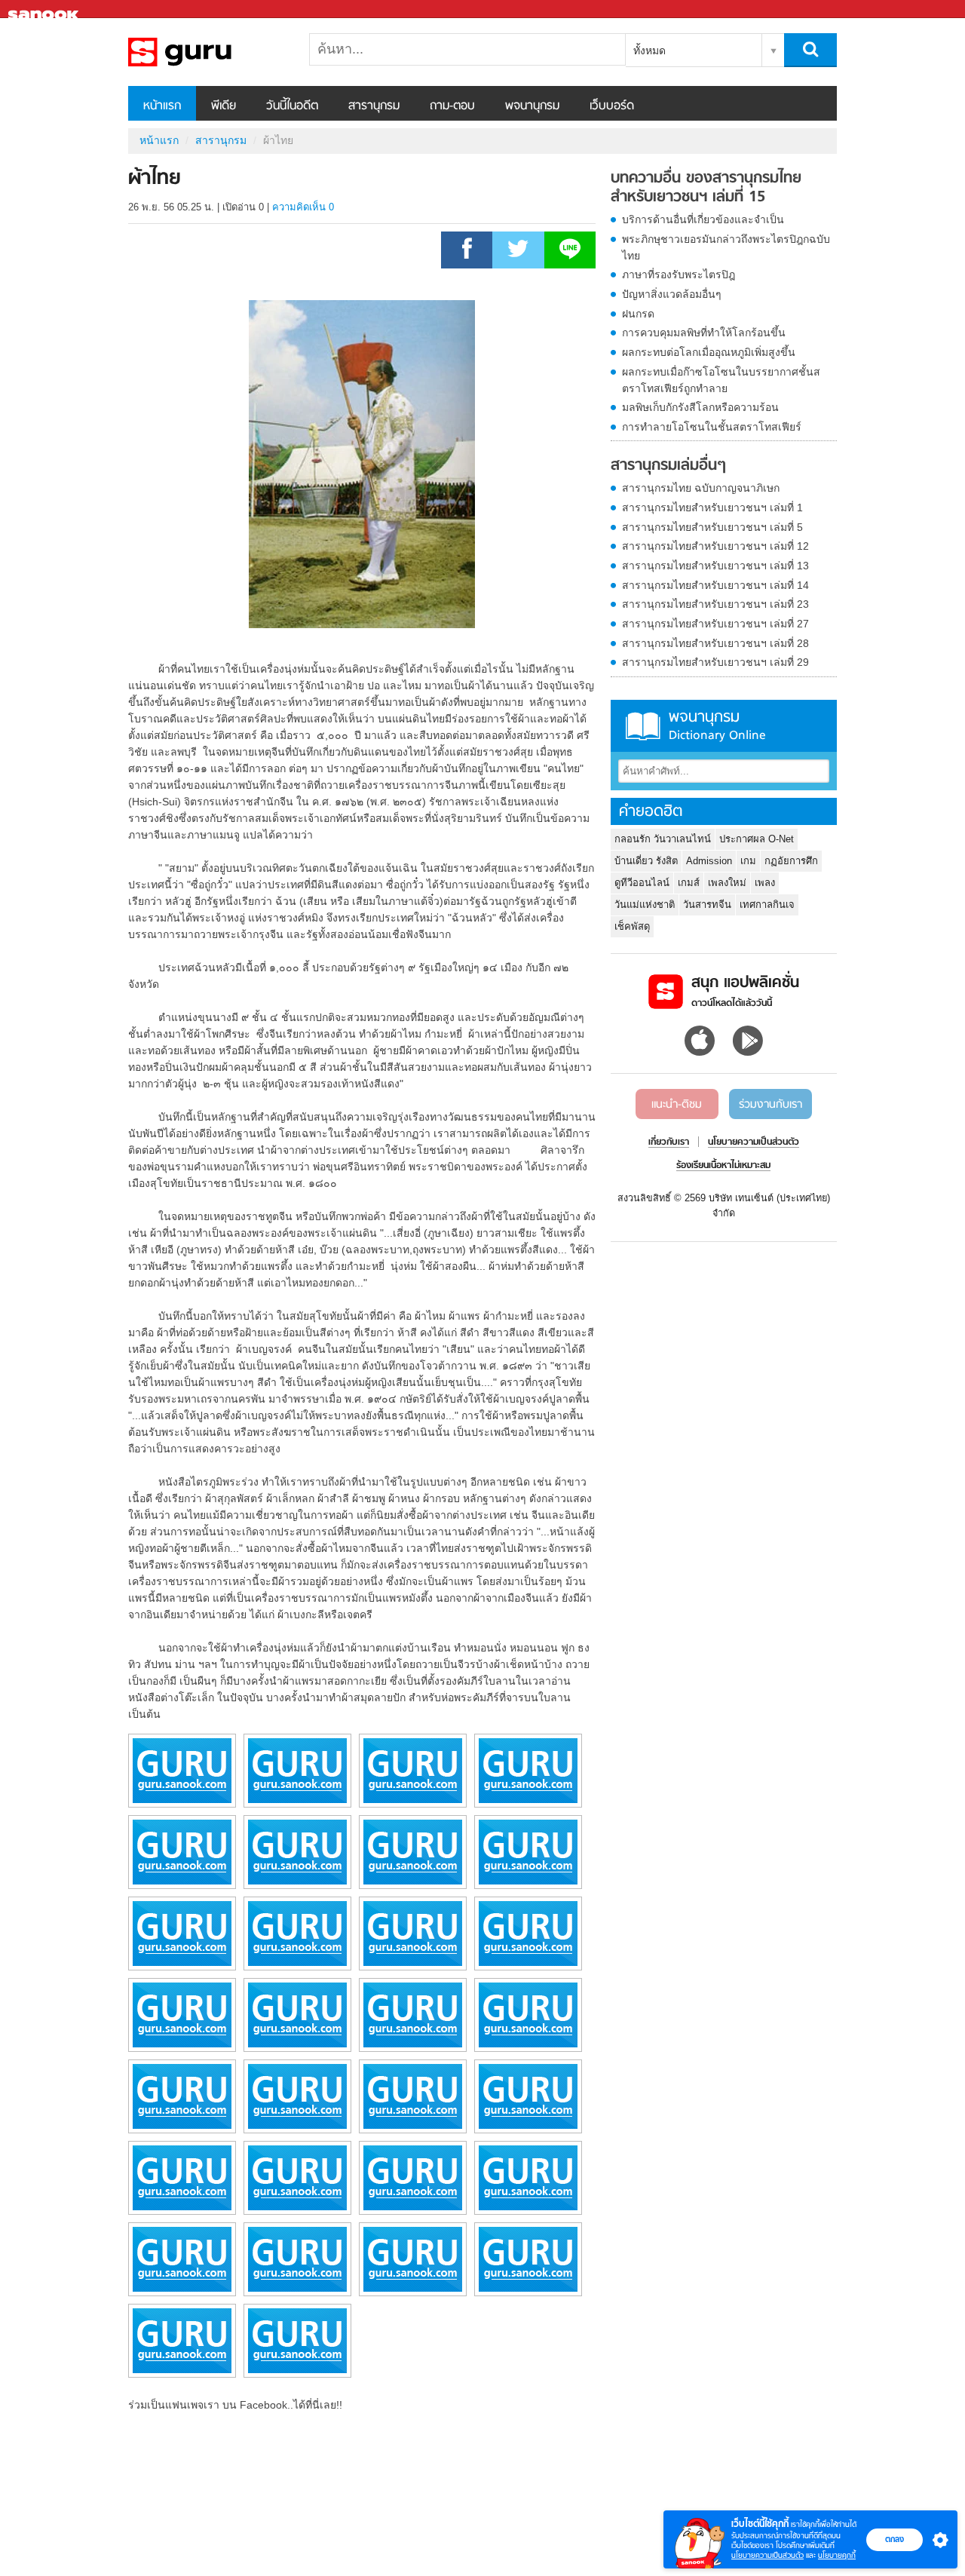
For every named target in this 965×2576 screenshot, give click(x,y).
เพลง (765, 883)
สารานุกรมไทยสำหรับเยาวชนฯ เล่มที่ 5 (712, 527)
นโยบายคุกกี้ (837, 2555)
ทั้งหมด (649, 51)
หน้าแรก (162, 106)
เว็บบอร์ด (612, 106)
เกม (748, 861)
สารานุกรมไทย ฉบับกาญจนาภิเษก (701, 488)
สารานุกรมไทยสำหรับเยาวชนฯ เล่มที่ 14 (715, 585)
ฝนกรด (638, 314)
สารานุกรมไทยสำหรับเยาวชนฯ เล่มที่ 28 (715, 643)
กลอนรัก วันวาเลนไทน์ (663, 839)
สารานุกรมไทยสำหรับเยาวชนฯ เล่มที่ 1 (712, 508)
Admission (709, 861)
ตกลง (895, 2539)
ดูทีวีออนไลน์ (642, 883)
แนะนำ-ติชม (677, 1105)
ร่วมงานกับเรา (770, 1105)
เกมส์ (689, 883)
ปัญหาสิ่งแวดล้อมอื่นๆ (672, 294)
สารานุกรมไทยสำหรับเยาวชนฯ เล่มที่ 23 (715, 604)
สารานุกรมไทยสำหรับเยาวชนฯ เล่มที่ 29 (715, 662)
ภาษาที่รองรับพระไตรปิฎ (679, 274)
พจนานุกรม (532, 106)
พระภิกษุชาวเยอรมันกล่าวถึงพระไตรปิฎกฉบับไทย (726, 247)
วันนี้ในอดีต (292, 106)
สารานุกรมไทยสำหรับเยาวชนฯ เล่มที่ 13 (715, 566)
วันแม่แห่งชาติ (645, 905)
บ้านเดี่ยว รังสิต (646, 861)
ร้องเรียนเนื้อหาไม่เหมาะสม (723, 1166)
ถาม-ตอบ (452, 106)
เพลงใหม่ (727, 883)
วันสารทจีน (707, 905)
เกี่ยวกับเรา (669, 1142)
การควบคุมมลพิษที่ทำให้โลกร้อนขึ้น (704, 333)
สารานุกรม (374, 106)
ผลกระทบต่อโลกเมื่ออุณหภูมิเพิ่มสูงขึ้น (709, 352)
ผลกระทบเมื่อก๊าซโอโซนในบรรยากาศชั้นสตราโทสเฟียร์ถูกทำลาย (721, 380)
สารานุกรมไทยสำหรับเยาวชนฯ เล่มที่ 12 (715, 546)
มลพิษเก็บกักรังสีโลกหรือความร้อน (700, 407)
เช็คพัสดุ (632, 926)
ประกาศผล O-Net (757, 839)
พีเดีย (224, 106)
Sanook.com (45, 9)
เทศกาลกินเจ (767, 905)
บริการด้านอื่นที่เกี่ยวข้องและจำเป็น (703, 219)
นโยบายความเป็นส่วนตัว (767, 2555)
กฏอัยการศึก (791, 861)
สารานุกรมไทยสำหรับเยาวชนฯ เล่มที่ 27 (715, 624)
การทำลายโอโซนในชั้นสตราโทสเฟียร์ (712, 427)
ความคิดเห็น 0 (303, 207)
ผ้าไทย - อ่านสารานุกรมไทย (207, 52)
